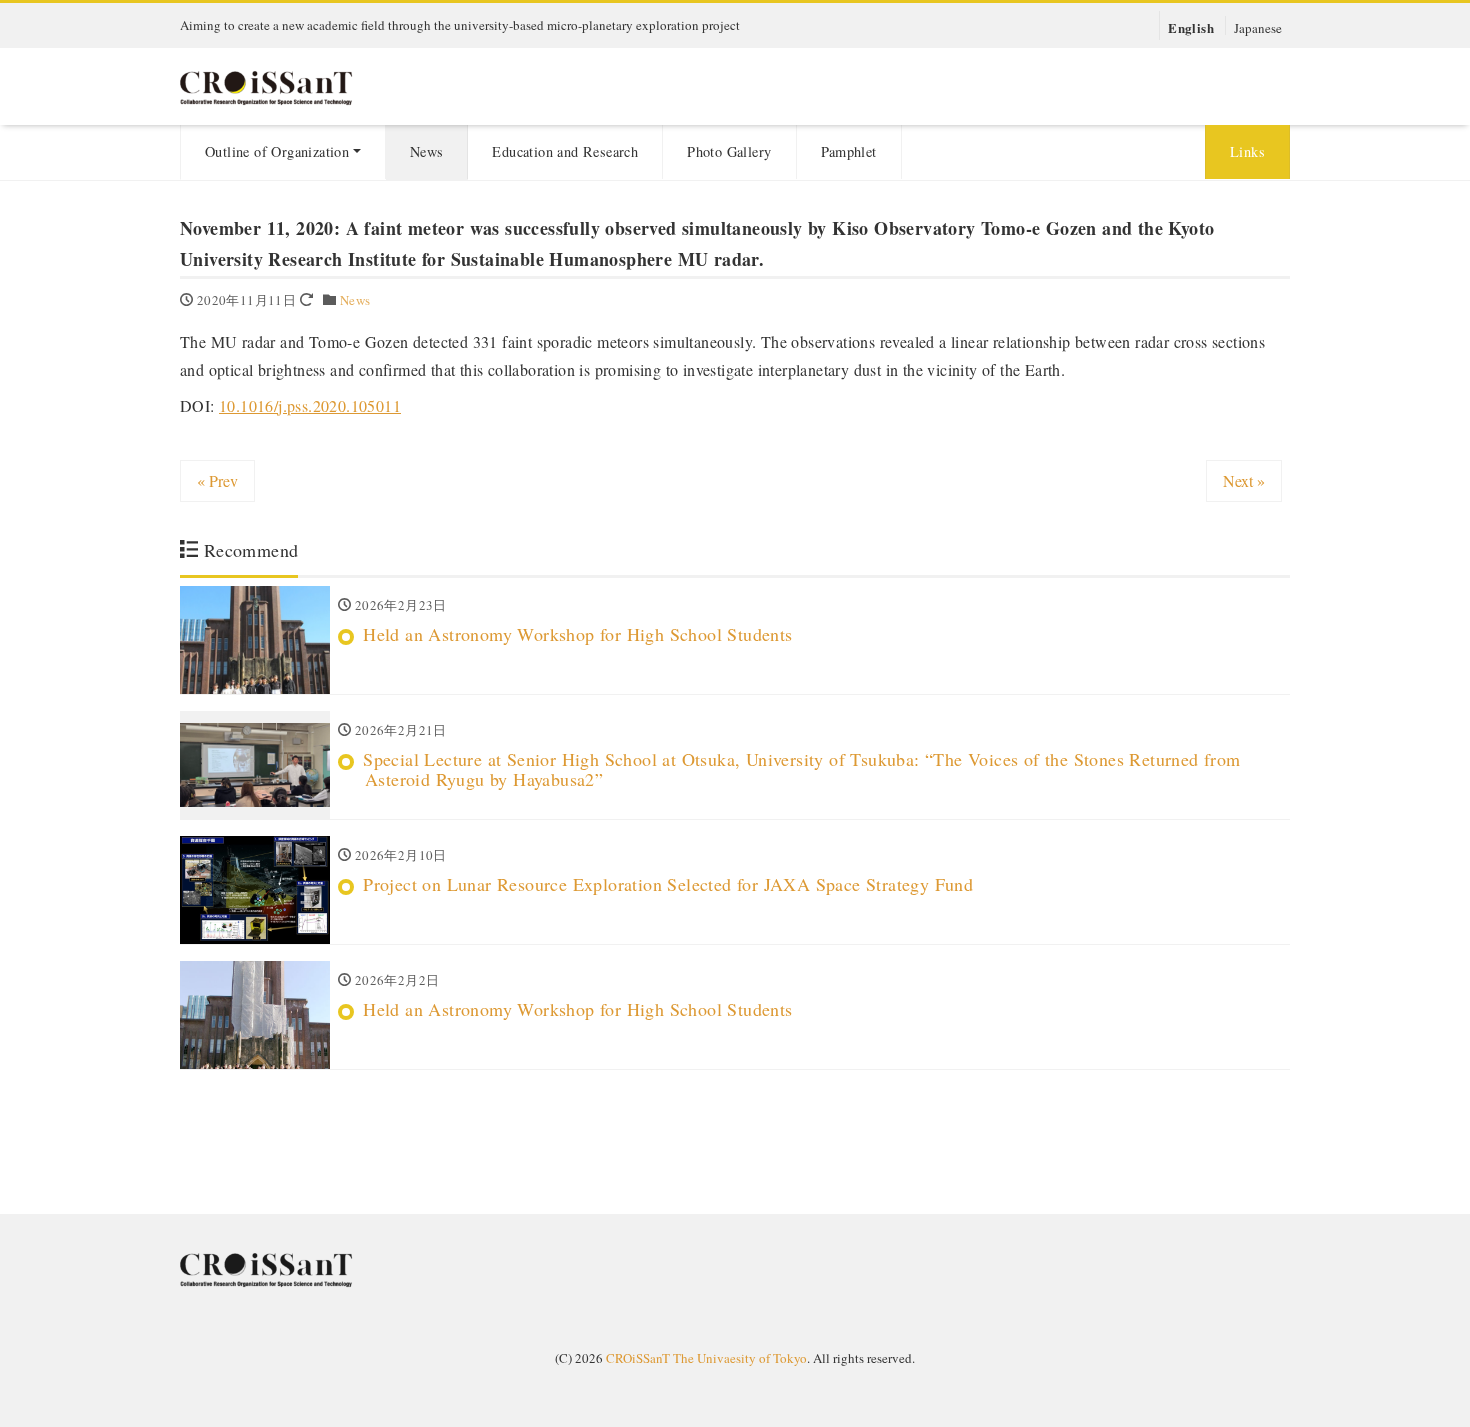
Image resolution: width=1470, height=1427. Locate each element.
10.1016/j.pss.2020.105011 (310, 405)
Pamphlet (849, 151)
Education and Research (565, 151)
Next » (1244, 480)
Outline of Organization (277, 151)
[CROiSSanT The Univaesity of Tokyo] (305, 84)
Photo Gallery (729, 151)
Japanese (1258, 27)
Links (1247, 151)
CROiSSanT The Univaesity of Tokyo (706, 1358)
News (427, 151)
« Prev (217, 480)
